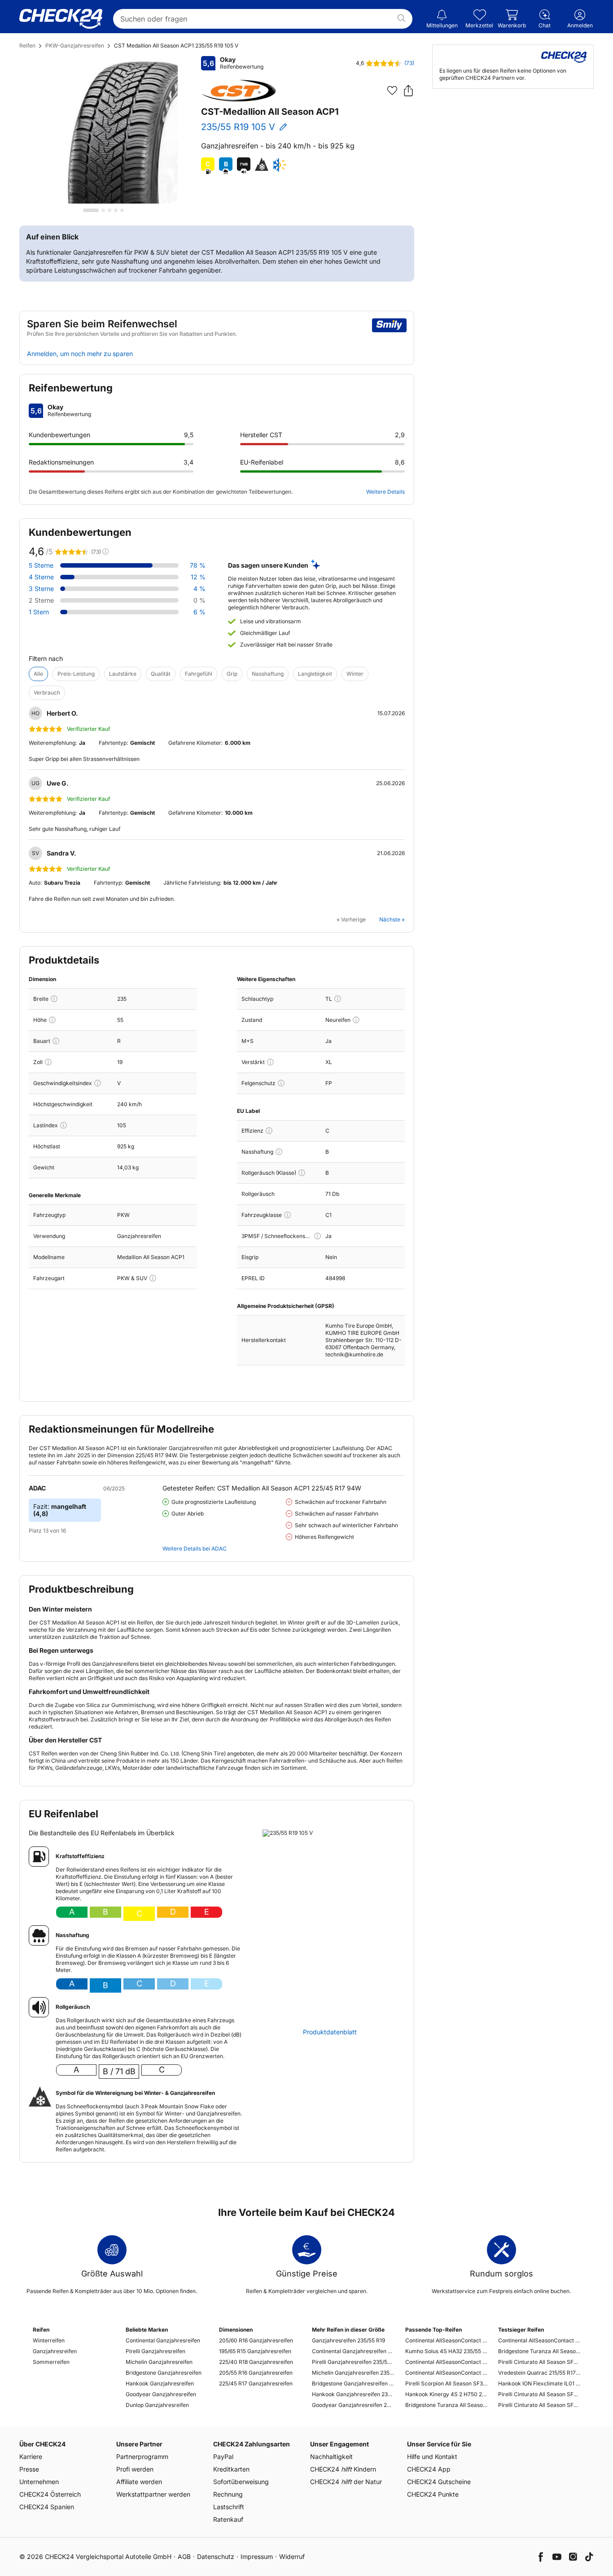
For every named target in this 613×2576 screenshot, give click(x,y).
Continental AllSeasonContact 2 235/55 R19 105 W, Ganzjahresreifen (446, 2362)
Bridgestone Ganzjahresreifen (164, 2373)
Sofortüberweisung (241, 2482)
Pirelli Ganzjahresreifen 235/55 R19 (353, 2362)
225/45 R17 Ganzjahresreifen (256, 2383)
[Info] (54, 999)
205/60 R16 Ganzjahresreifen (256, 2340)
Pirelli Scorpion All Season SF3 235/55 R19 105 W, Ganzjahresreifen (446, 2383)
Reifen (27, 46)
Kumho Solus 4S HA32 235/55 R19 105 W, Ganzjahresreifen (446, 2351)
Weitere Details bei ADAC (195, 1549)
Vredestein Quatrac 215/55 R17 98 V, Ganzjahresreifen (539, 2373)
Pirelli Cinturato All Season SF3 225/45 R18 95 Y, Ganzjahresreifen (539, 2394)
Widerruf (292, 2556)
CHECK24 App (429, 2469)
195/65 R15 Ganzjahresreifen (255, 2351)
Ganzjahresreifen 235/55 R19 (348, 2340)
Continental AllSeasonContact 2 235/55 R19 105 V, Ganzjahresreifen (446, 2340)
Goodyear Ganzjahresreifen (161, 2394)
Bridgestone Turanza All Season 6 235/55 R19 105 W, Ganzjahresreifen (446, 2405)
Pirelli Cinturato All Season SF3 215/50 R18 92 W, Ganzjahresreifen (539, 2405)
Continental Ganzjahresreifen (163, 2340)
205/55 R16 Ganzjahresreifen (256, 2373)
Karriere (31, 2457)
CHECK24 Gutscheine (439, 2482)
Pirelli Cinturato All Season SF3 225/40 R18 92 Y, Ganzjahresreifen (539, 2362)
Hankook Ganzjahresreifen (160, 2383)
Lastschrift (229, 2507)
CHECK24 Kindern (343, 2469)
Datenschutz (216, 2556)
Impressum (257, 2556)
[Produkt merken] (392, 91)
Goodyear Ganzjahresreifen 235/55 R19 (353, 2405)
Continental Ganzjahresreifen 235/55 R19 (353, 2351)
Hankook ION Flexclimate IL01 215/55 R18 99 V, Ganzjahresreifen (539, 2383)
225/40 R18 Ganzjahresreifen (256, 2362)
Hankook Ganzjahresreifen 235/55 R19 (353, 2394)
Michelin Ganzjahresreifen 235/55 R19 (353, 2373)
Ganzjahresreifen (55, 2351)
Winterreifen (49, 2340)
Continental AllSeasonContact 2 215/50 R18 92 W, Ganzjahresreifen (539, 2340)
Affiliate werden (139, 2482)
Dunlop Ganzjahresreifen (157, 2405)
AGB (184, 2556)
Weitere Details (385, 492)
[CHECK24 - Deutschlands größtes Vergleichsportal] (61, 19)
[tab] (91, 210)
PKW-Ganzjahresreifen (75, 46)
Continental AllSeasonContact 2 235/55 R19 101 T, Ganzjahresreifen (446, 2373)
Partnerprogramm (142, 2457)
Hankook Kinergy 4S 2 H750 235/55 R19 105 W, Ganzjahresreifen (446, 2394)
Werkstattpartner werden (153, 2494)
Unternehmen (39, 2482)
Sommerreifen (51, 2362)
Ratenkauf (228, 2519)
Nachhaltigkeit (331, 2457)
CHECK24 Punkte (433, 2494)
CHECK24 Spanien (47, 2507)
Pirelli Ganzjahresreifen (155, 2351)
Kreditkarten (231, 2469)
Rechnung (228, 2494)
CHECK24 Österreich (50, 2494)
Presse (29, 2469)
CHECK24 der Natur (346, 2482)
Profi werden (135, 2469)
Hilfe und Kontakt (432, 2457)
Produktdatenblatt (330, 2032)
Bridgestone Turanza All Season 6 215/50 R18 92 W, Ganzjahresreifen (539, 2351)
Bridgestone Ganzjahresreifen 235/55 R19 (353, 2383)
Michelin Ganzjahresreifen (159, 2362)
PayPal (223, 2457)
